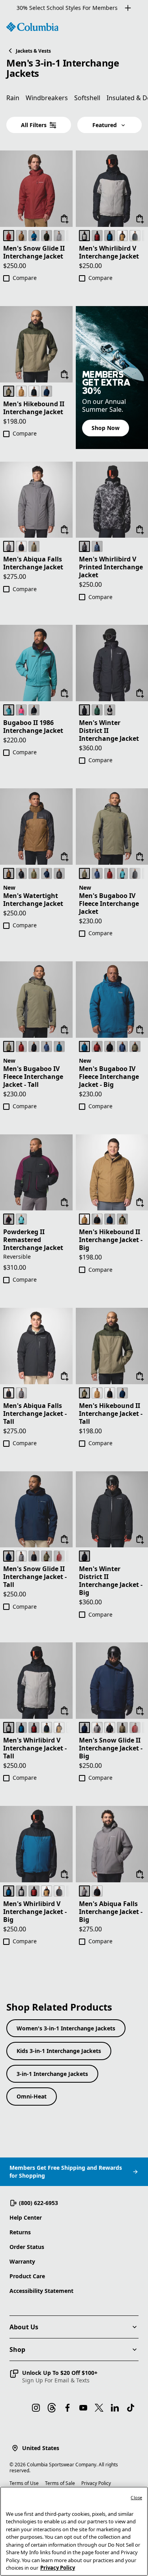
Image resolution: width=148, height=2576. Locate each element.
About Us (24, 2327)
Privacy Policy (96, 2483)
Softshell (87, 98)
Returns (20, 2232)
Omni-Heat (32, 2096)
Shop (17, 2350)
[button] (53, 2376)
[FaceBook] (67, 2408)
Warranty (22, 2261)
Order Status (27, 2247)
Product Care (27, 2276)
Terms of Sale (60, 2483)
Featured (105, 125)
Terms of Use (24, 2483)
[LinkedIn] (115, 2408)
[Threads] (52, 2408)
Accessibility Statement (41, 2291)
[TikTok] (131, 2408)
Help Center (26, 2217)
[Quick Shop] (65, 219)
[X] (99, 2408)
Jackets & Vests (33, 51)
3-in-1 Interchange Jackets (52, 2074)
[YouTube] (83, 2408)
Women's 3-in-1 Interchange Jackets (66, 2028)
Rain (13, 98)
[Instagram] (36, 2408)
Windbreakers (47, 98)
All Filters (34, 125)
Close (136, 2497)
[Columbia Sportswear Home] (32, 27)
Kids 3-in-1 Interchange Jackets (59, 2051)
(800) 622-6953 (38, 2203)
